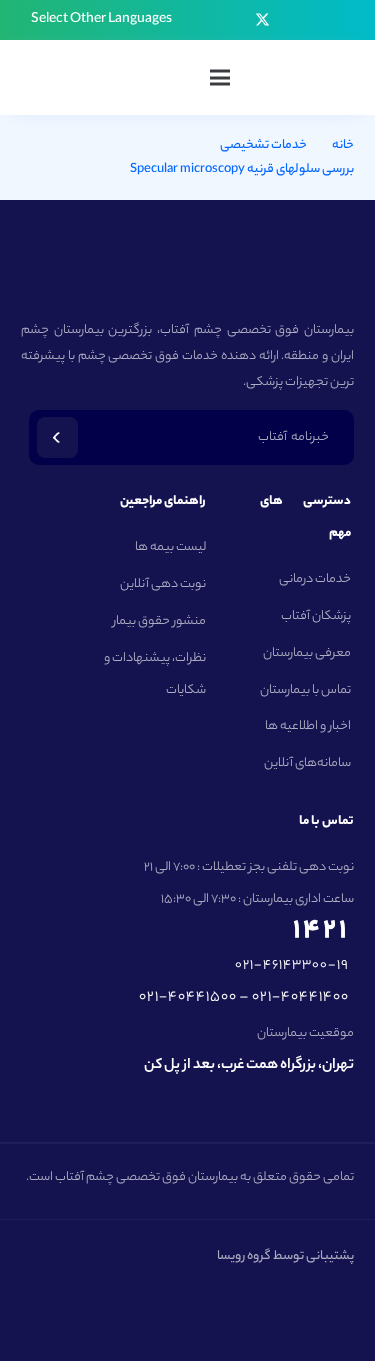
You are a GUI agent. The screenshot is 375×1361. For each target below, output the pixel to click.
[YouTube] (233, 19)
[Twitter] (262, 20)
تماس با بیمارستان (305, 690)
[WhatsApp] (205, 19)
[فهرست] (220, 78)
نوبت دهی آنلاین (163, 584)
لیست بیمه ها (170, 547)
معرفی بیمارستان (307, 653)
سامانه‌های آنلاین (307, 763)
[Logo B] (311, 78)
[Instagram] (320, 19)
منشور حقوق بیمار (159, 621)
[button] (93, 20)
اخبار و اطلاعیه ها (308, 726)
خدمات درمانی (315, 579)
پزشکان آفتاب (316, 616)
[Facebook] (292, 19)
